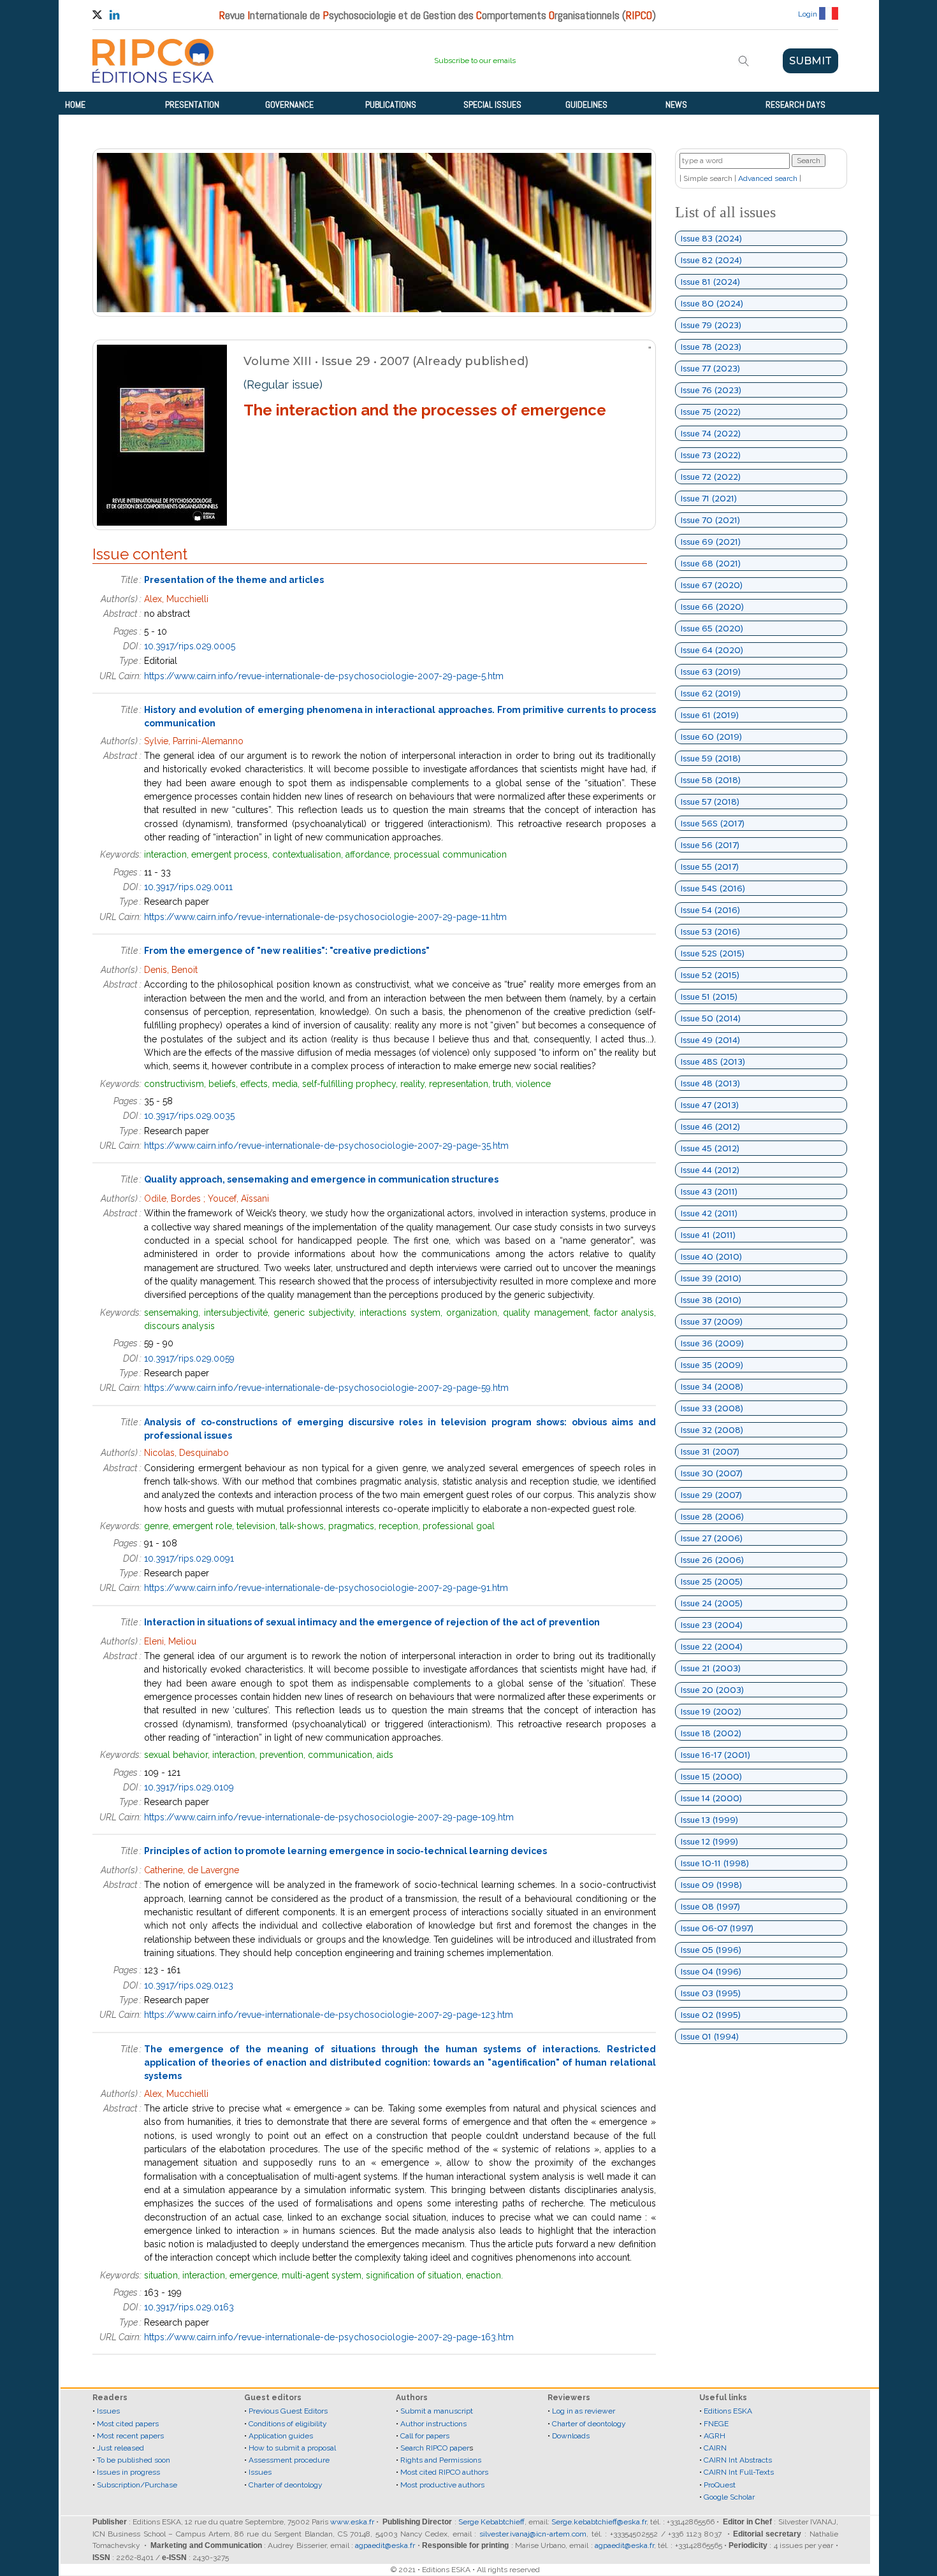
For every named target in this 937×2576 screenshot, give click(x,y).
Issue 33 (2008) (712, 1408)
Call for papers (425, 2436)
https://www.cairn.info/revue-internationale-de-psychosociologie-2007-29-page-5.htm (324, 676)
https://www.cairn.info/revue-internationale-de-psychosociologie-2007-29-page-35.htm (326, 1146)
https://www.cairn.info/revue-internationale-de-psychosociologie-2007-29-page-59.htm (326, 1388)
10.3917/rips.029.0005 (190, 646)
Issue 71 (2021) (709, 498)
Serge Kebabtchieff (491, 2522)
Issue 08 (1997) (710, 1906)
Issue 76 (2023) (711, 390)
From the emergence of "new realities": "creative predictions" (287, 951)
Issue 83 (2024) (711, 238)
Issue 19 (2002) (711, 1711)
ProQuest (720, 2485)
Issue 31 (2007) (710, 1451)
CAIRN (715, 2448)
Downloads (571, 2436)
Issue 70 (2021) (710, 520)
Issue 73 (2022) (711, 455)
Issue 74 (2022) (711, 433)
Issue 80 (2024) (712, 303)
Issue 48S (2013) (713, 1061)
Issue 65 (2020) (712, 628)
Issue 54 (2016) (710, 910)
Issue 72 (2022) (711, 477)
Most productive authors (442, 2485)
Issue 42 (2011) (709, 1213)
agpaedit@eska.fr (385, 2545)
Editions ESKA (728, 2411)
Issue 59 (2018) (711, 758)
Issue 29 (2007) (711, 1495)
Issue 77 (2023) (710, 368)
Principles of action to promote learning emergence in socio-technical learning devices (345, 1851)
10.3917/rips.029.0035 (189, 1116)
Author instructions (433, 2424)
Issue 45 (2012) (710, 1148)
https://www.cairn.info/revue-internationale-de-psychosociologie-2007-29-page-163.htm (329, 2337)
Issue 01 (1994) (710, 2036)
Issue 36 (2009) (712, 1343)
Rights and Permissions (441, 2460)
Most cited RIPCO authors (444, 2472)
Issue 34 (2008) (712, 1386)
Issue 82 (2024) (711, 260)
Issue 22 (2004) (712, 1646)
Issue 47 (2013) (710, 1105)
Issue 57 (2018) (710, 802)
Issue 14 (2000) (711, 1798)
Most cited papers (128, 2424)
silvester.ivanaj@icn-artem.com (533, 2534)
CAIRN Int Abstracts (738, 2460)
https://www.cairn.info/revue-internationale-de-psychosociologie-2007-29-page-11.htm (325, 917)
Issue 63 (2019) (711, 672)
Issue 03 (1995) (711, 1993)
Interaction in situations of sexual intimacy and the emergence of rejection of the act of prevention (372, 1622)
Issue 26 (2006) (712, 1560)
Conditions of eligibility (288, 2424)
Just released (120, 2448)
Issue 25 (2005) (712, 1581)
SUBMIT (810, 61)
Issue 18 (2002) (711, 1733)
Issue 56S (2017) (713, 823)
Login (808, 14)
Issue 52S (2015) (713, 953)
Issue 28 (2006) (712, 1516)
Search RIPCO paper (435, 2448)
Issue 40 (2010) (711, 1256)
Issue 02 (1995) (711, 2015)
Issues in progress (128, 2472)
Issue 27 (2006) (712, 1538)
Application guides (281, 2436)
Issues (108, 2411)
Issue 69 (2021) (711, 542)
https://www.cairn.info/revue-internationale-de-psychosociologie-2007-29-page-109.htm (329, 1817)
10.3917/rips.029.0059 (189, 1358)
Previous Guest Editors (288, 2411)
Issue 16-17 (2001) (715, 1755)
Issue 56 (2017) (710, 845)
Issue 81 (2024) (710, 282)
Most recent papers (130, 2436)
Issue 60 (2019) (711, 737)
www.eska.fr (352, 2522)
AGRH (715, 2436)
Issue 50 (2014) (711, 1018)
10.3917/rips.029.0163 (189, 2307)
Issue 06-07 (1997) (717, 1928)
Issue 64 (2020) (712, 650)
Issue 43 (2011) (709, 1191)
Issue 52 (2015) (710, 975)
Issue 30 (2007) (712, 1473)
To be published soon (134, 2460)
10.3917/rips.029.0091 (189, 1558)
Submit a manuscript (437, 2411)
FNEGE (715, 2424)
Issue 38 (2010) (711, 1300)
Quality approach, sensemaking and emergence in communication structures (321, 1179)
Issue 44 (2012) (710, 1170)
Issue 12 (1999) (709, 1841)
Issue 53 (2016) (710, 932)
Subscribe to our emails (475, 61)
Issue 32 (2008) (712, 1430)
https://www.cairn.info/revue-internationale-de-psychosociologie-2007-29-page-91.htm (326, 1588)
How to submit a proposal (292, 2448)
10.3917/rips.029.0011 (188, 887)
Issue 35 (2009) (712, 1365)
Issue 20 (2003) (712, 1690)
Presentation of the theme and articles (234, 580)
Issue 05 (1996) (711, 1950)
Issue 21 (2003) (711, 1668)
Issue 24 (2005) (712, 1603)
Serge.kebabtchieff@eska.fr (599, 2522)
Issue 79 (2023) (711, 325)
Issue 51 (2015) (709, 997)
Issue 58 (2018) (711, 780)
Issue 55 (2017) (710, 867)
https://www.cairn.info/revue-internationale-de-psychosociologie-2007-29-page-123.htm (329, 2015)
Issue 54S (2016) (713, 888)
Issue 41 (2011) (708, 1235)
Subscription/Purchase (137, 2485)
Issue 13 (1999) (709, 1820)
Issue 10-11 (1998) (715, 1863)
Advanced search (768, 178)
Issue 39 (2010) (711, 1278)
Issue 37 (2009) (712, 1321)
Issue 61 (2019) (710, 715)
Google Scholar (729, 2497)
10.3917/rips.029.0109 (189, 1787)
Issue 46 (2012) (710, 1126)
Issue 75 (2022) (711, 412)
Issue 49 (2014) (710, 1040)
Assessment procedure (289, 2460)
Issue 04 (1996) (711, 1971)
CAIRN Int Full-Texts (739, 2472)
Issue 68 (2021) (711, 563)
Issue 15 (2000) (711, 1776)
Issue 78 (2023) (711, 347)
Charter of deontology (286, 2485)
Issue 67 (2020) (712, 585)
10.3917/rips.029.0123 (189, 1985)
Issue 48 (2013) (710, 1083)
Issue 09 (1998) (711, 1885)
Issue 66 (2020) (712, 607)
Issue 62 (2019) (711, 693)
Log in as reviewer (584, 2411)
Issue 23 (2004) (712, 1625)
